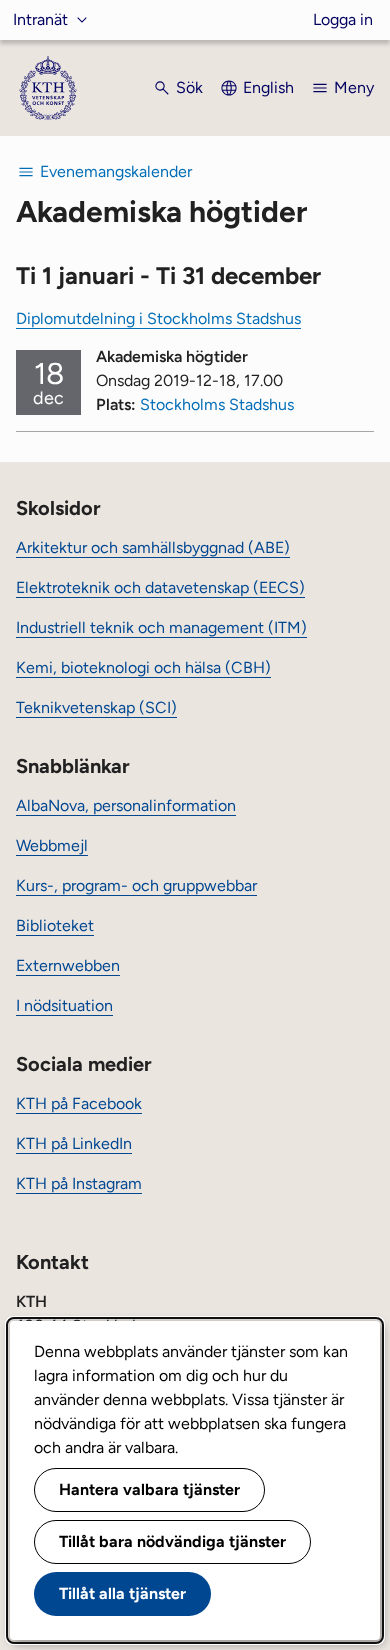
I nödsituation (64, 1005)
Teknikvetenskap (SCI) (96, 707)
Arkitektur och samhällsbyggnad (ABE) (153, 547)
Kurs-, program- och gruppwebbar (136, 885)
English (268, 87)
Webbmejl (52, 845)
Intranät (40, 19)
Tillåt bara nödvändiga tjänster (172, 1541)
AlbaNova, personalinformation (126, 805)
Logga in (343, 19)
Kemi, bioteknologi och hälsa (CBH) (143, 667)
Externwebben (68, 965)
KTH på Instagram (79, 1183)
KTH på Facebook (79, 1103)
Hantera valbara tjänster (149, 1489)
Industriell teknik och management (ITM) (161, 627)
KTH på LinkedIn (74, 1143)
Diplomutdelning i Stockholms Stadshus (158, 318)
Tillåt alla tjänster (122, 1593)
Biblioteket (55, 925)
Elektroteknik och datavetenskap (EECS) (160, 587)
